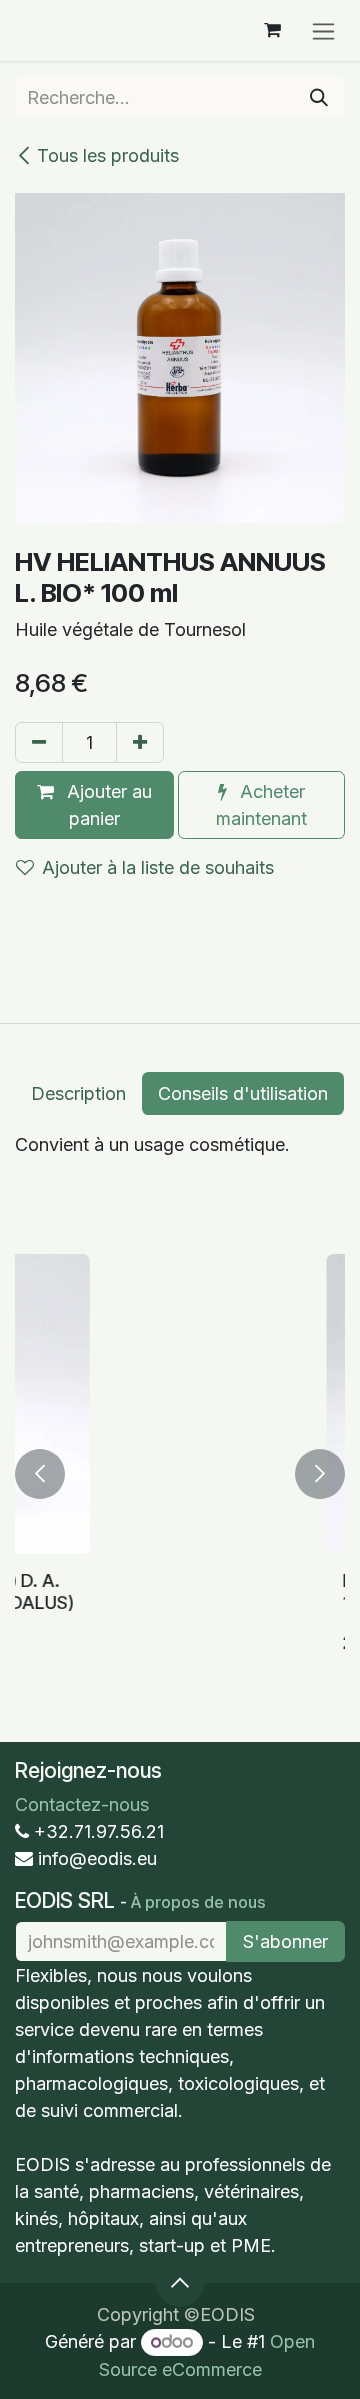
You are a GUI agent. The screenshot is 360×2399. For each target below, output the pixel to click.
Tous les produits (108, 155)
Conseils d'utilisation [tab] (243, 1093)
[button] (40, 1474)
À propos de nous (198, 1902)
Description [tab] (78, 1093)
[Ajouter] (140, 742)
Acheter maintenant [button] (261, 805)
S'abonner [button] (285, 1941)
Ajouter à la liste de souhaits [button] (158, 867)
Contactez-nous (82, 1804)
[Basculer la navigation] (323, 30)
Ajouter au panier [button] (107, 805)
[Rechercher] (319, 97)
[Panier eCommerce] (272, 30)
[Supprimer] (39, 742)
